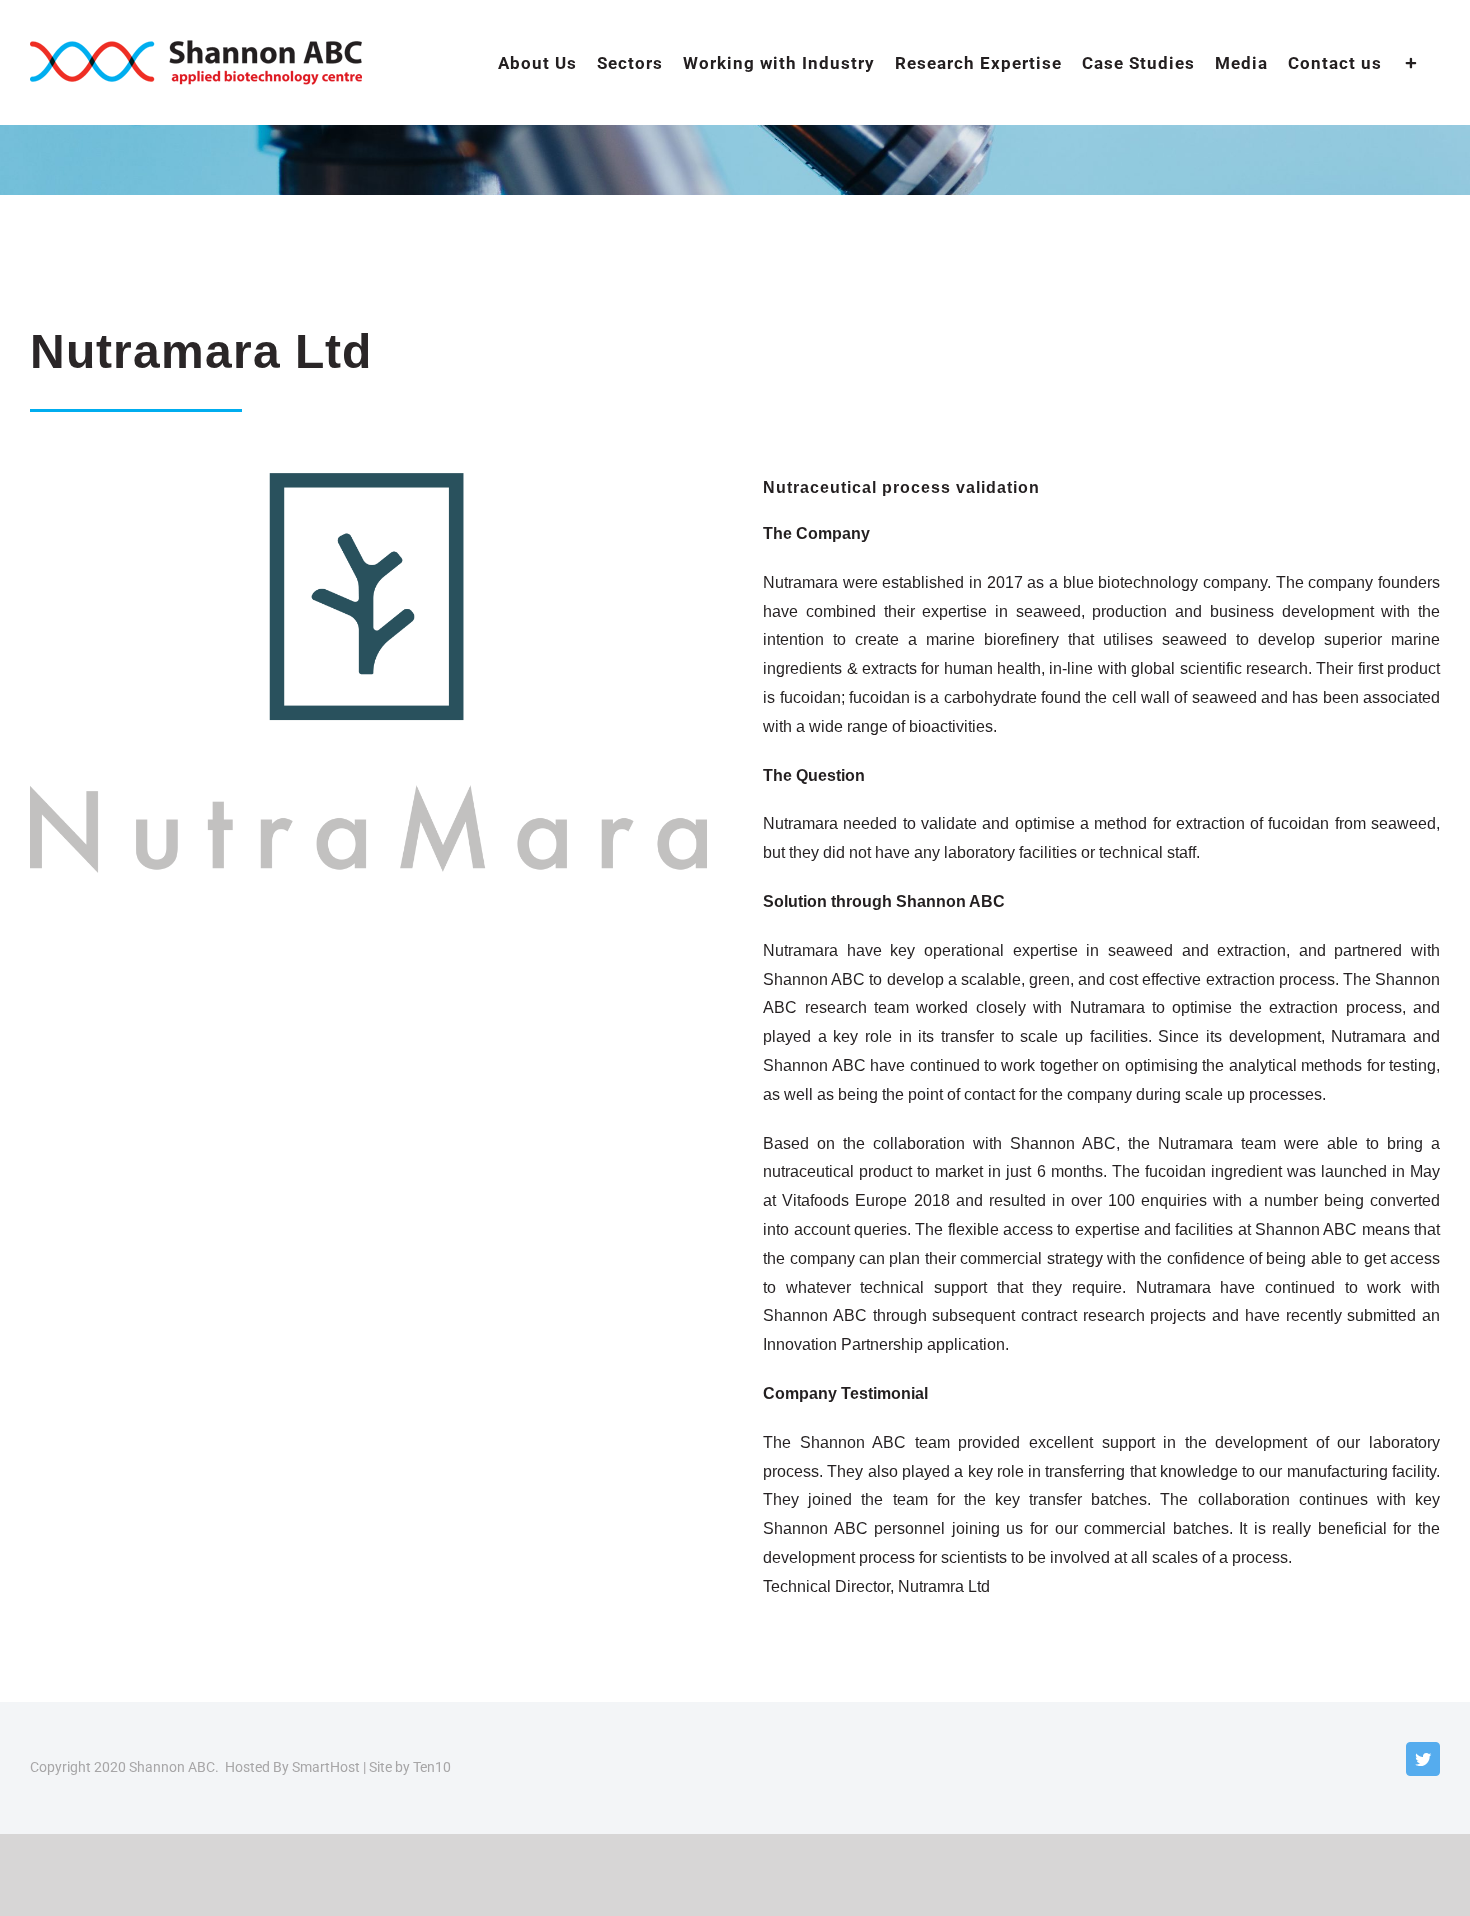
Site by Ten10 (410, 1767)
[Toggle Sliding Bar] (1411, 62)
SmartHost (326, 1767)
